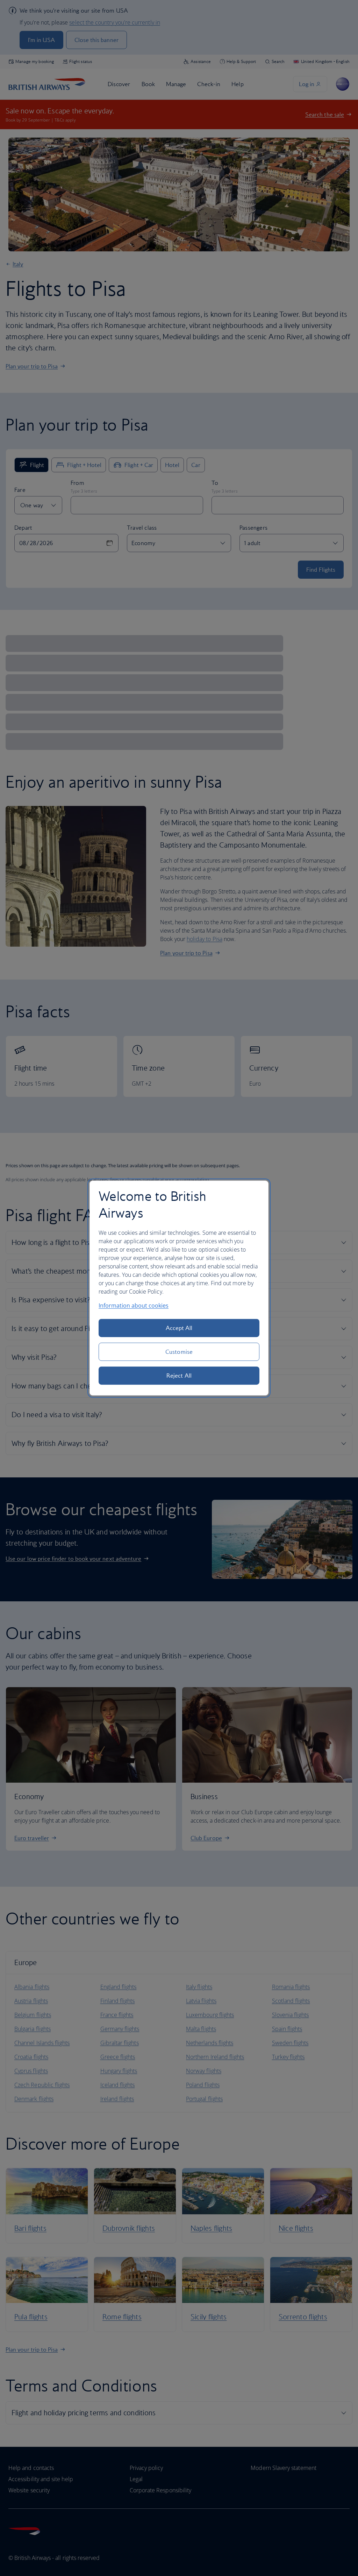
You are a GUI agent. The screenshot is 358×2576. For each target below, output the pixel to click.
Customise (179, 1352)
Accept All (179, 1328)
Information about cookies (134, 1306)
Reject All (179, 1376)
